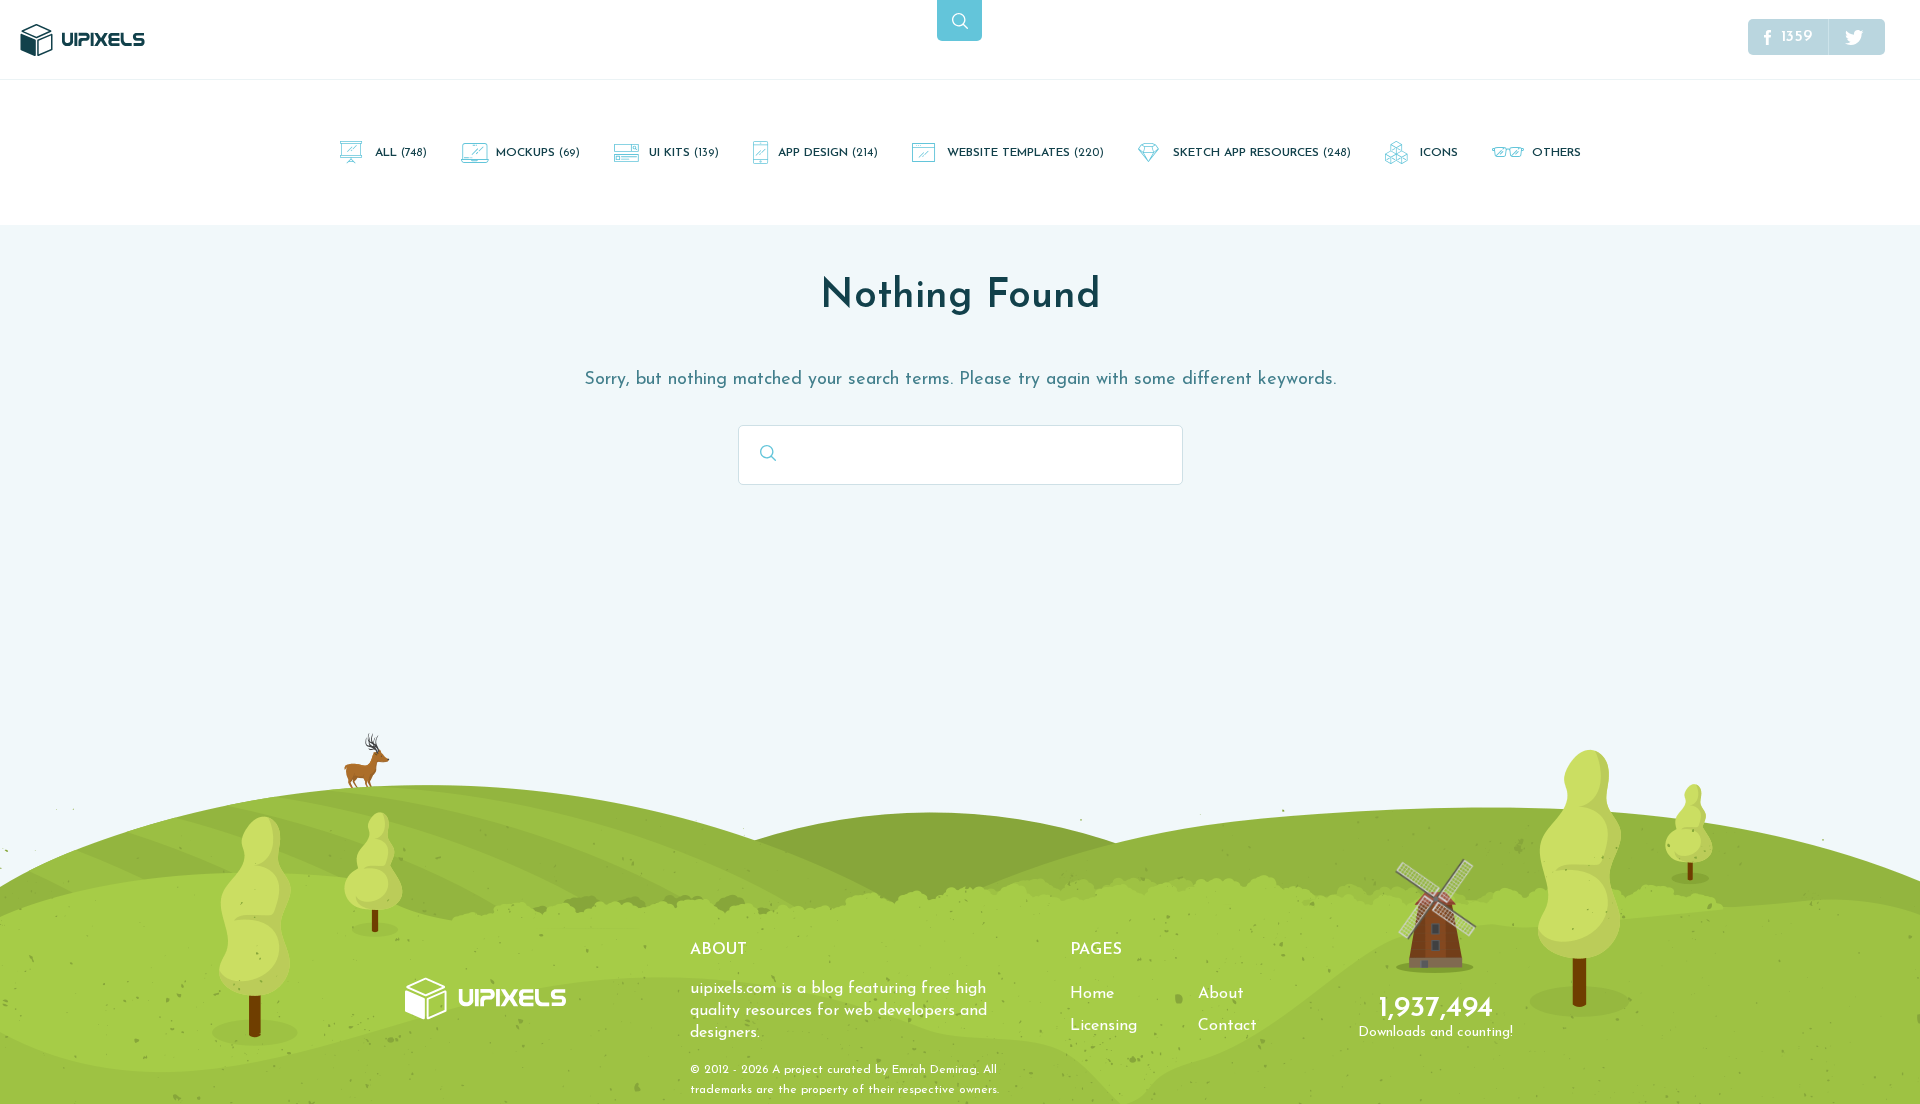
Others (1556, 153)
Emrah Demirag (934, 1070)
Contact (1227, 1026)
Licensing (1103, 1026)
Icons (1439, 153)
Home (1092, 994)
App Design (828, 153)
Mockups (538, 153)
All (401, 153)
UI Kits (684, 153)
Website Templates (1025, 153)
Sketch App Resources (1262, 153)
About (1221, 994)
